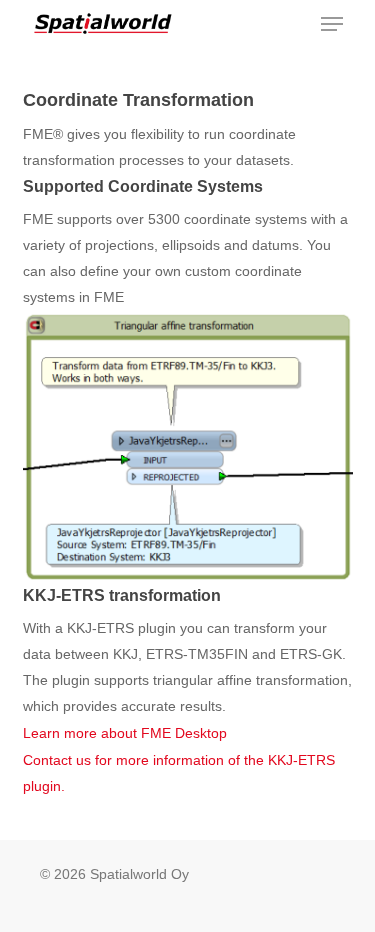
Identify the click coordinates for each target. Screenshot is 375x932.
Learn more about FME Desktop (125, 733)
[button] (332, 24)
